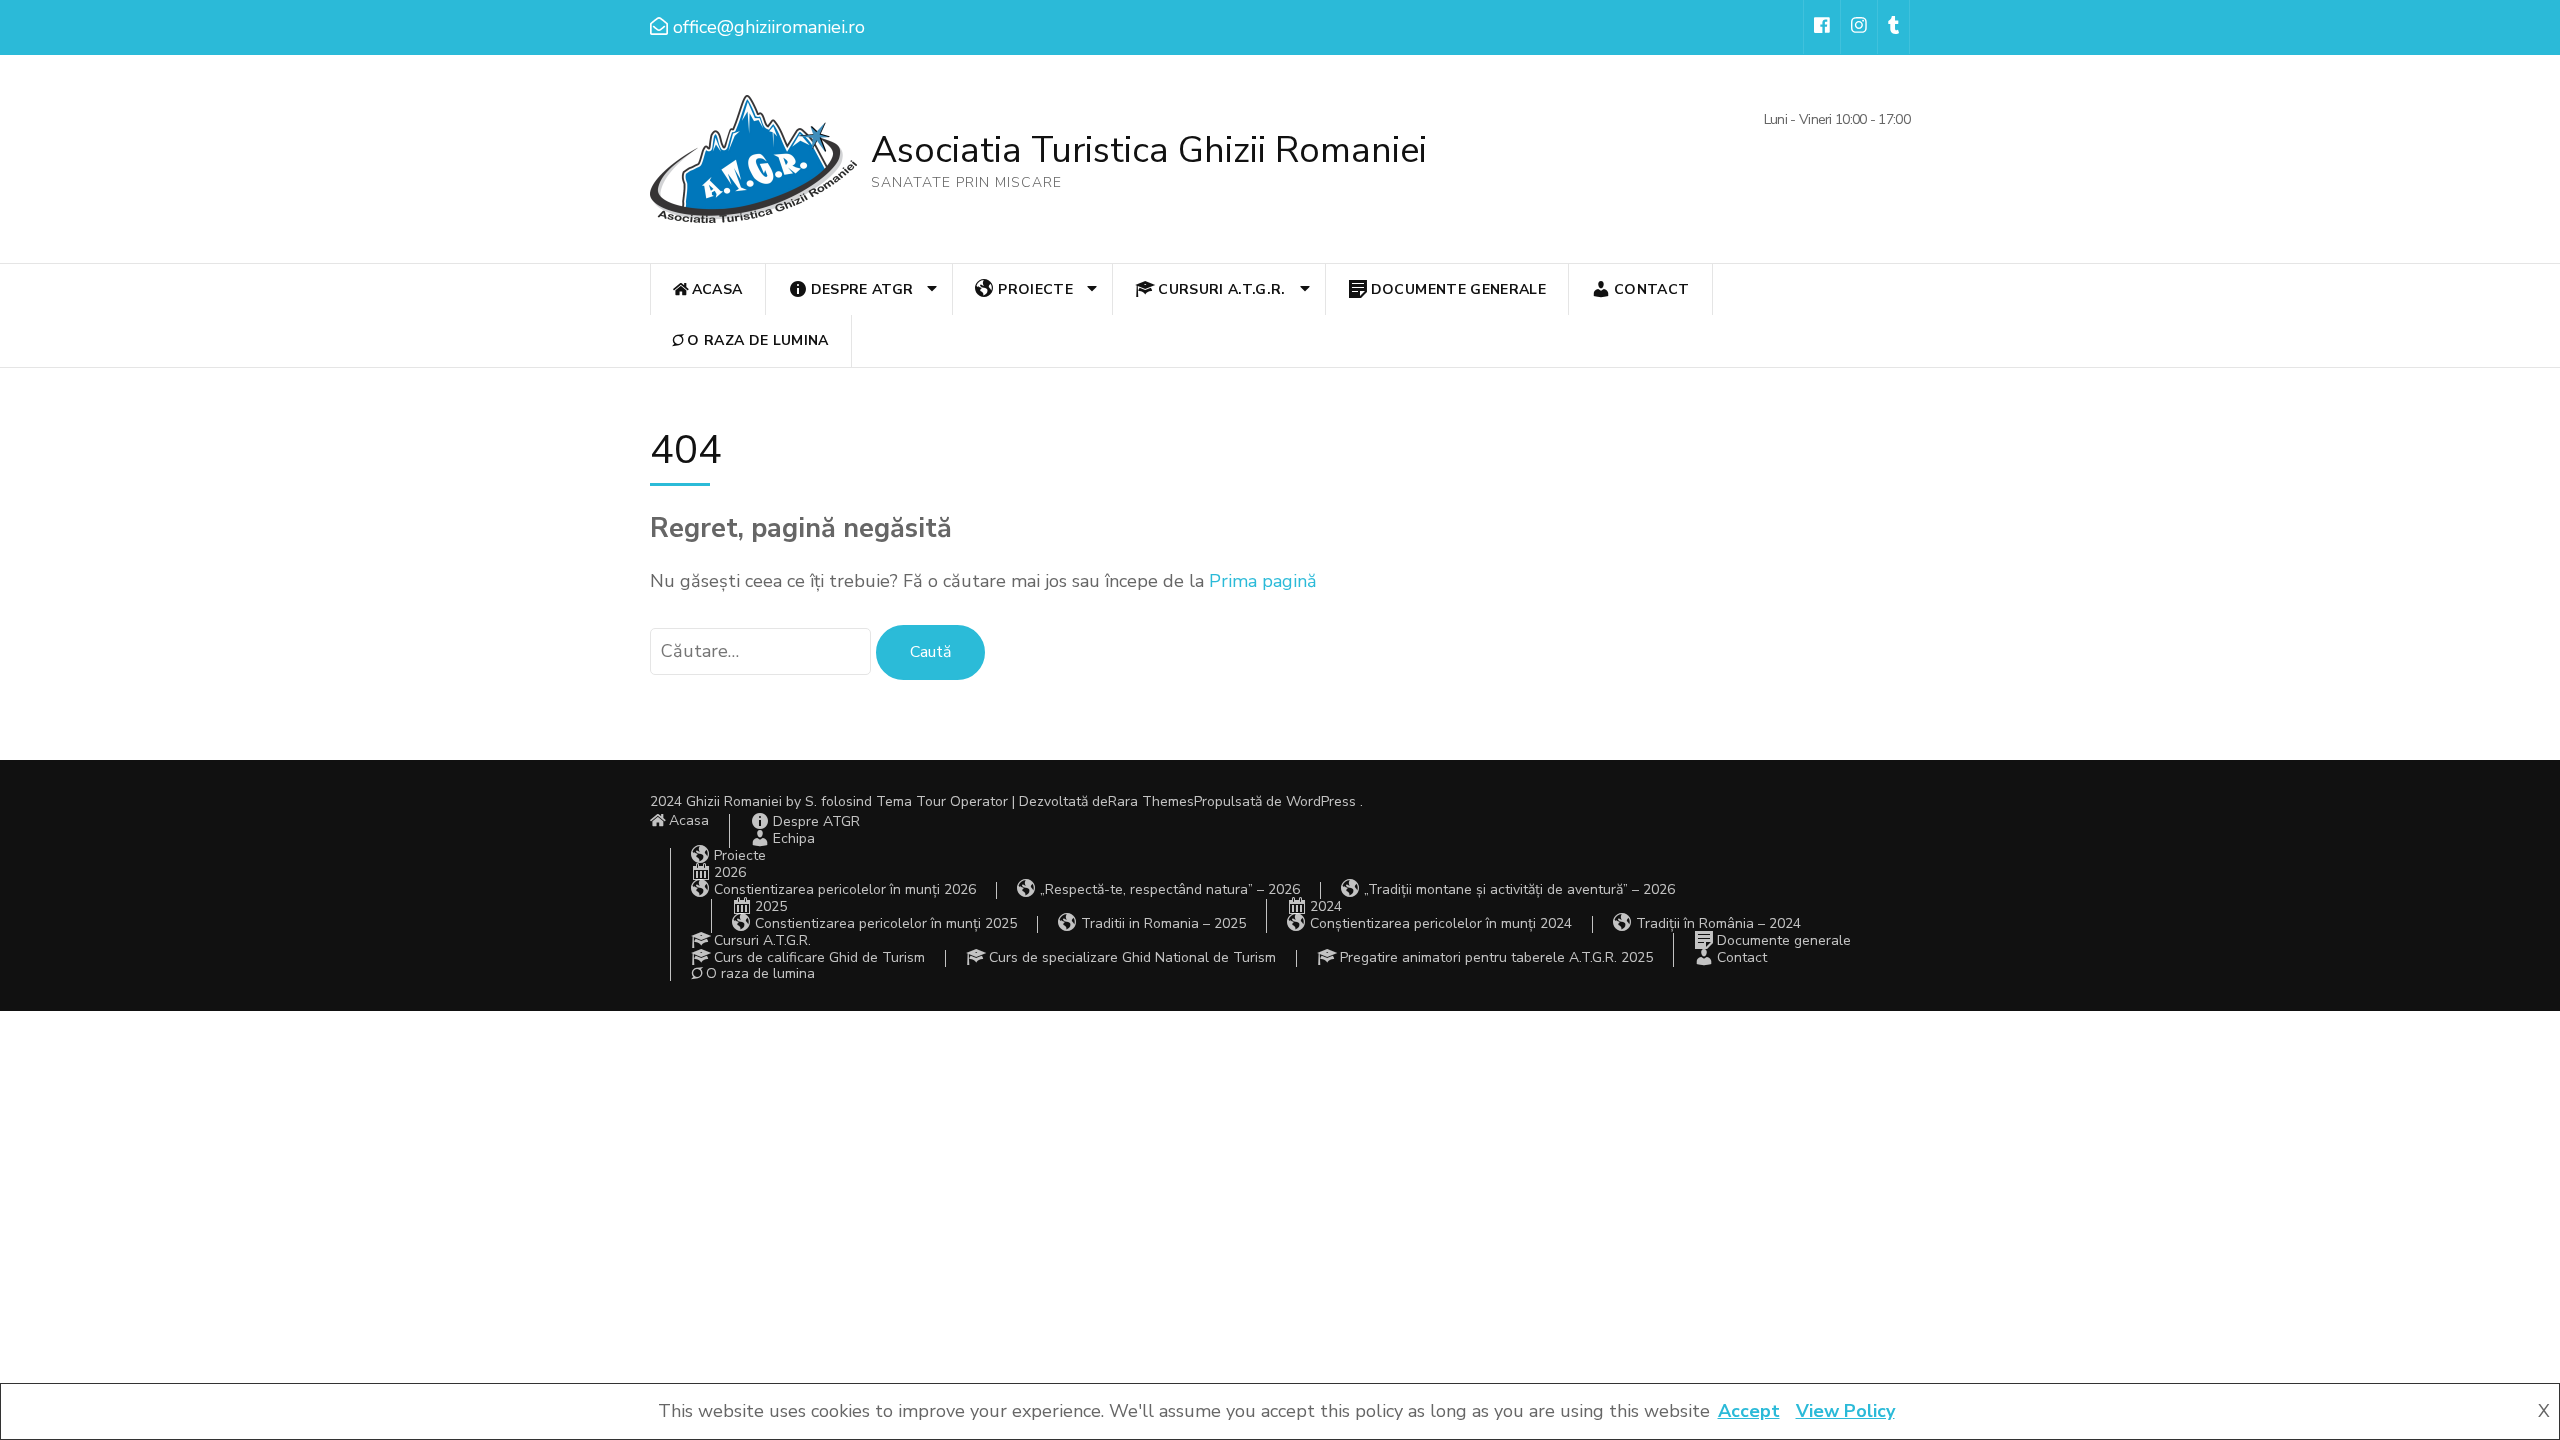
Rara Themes (1151, 801)
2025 (771, 906)
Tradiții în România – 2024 (1718, 923)
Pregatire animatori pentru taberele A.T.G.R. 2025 (1496, 957)
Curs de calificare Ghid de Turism (819, 957)
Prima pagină (1263, 581)
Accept (1749, 1411)
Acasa (717, 289)
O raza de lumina (758, 340)
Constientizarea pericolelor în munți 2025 (886, 923)
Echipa (794, 838)
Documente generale (1458, 289)
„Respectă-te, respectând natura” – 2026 (1170, 889)
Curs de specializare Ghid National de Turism (1132, 957)
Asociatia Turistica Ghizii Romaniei (1149, 150)
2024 (1326, 906)
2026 (730, 872)
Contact (1651, 289)
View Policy (1845, 1411)
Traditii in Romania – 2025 (1163, 923)
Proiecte (1035, 289)
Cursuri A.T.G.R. (1222, 289)
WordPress (1321, 801)
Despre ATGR (862, 289)
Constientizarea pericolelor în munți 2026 (845, 889)
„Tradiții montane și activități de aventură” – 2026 (1519, 889)
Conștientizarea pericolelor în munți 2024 (1441, 923)
